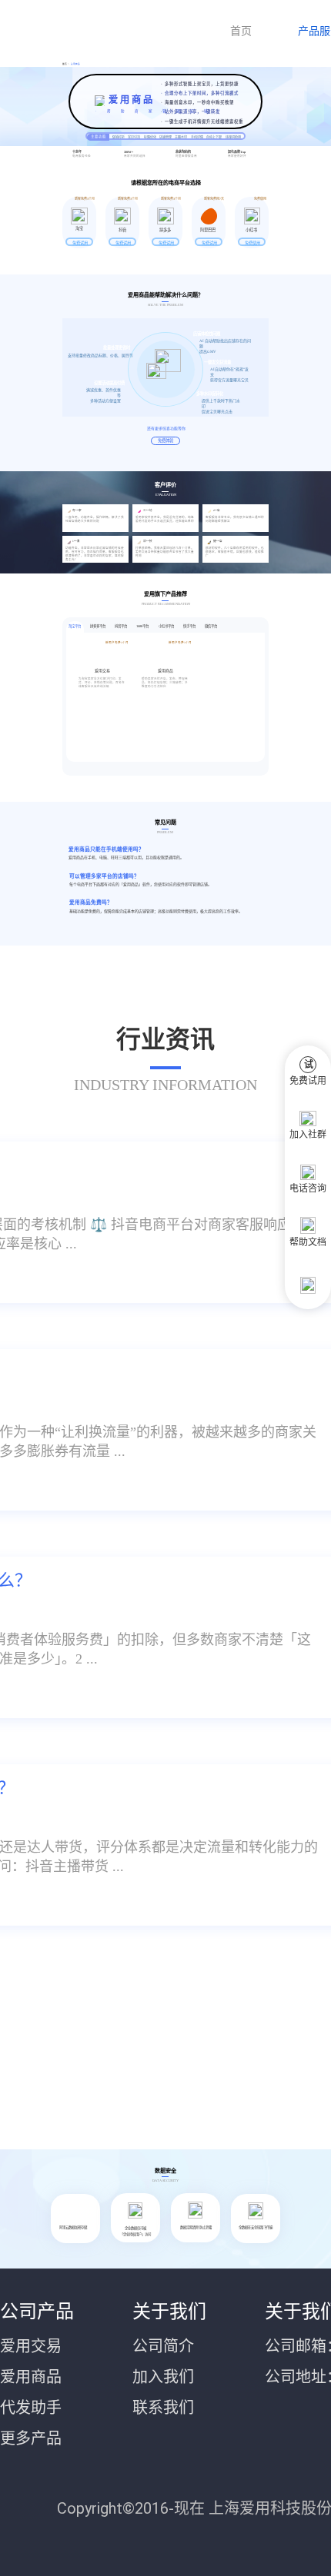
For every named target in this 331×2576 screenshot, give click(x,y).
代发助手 (31, 2408)
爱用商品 (74, 64)
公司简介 (163, 2346)
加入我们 (163, 2377)
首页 (241, 31)
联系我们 (163, 2408)
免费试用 (80, 243)
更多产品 (31, 2438)
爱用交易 (31, 2346)
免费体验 (165, 440)
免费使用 (252, 243)
